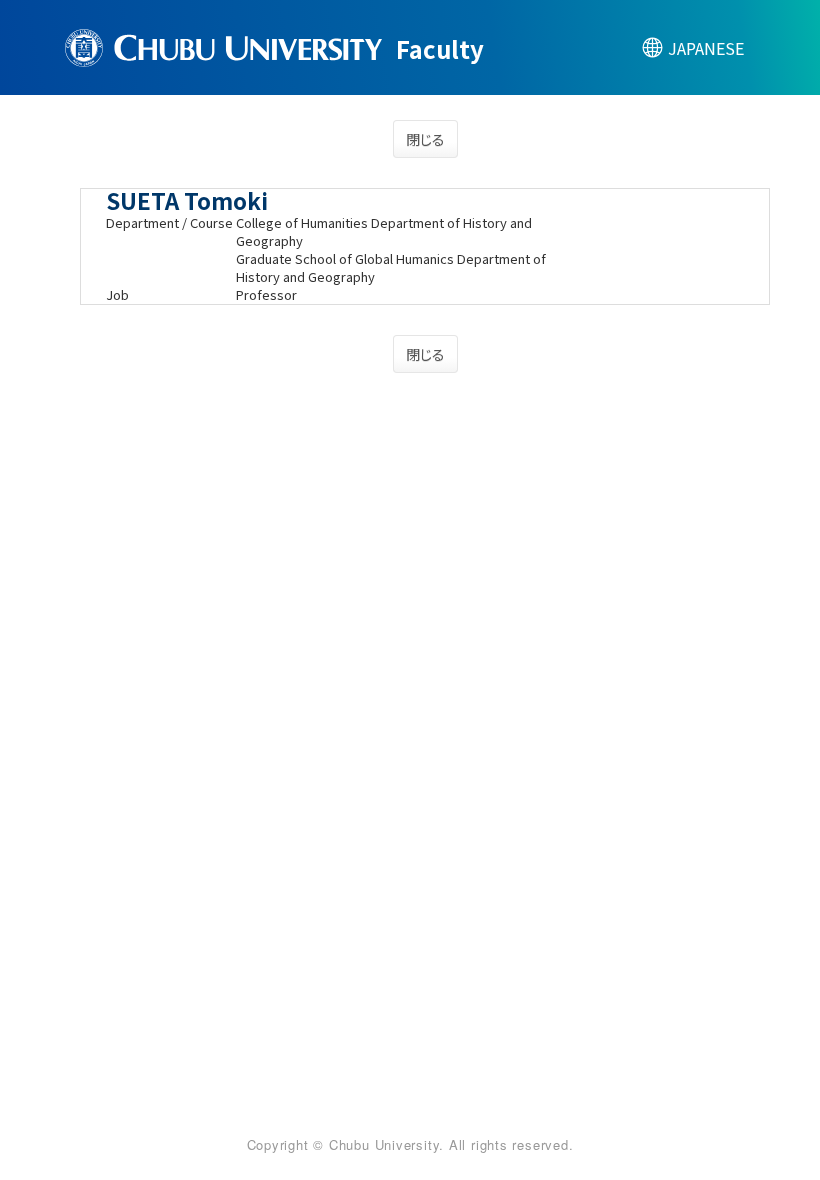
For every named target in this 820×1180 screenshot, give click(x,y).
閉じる (425, 139)
